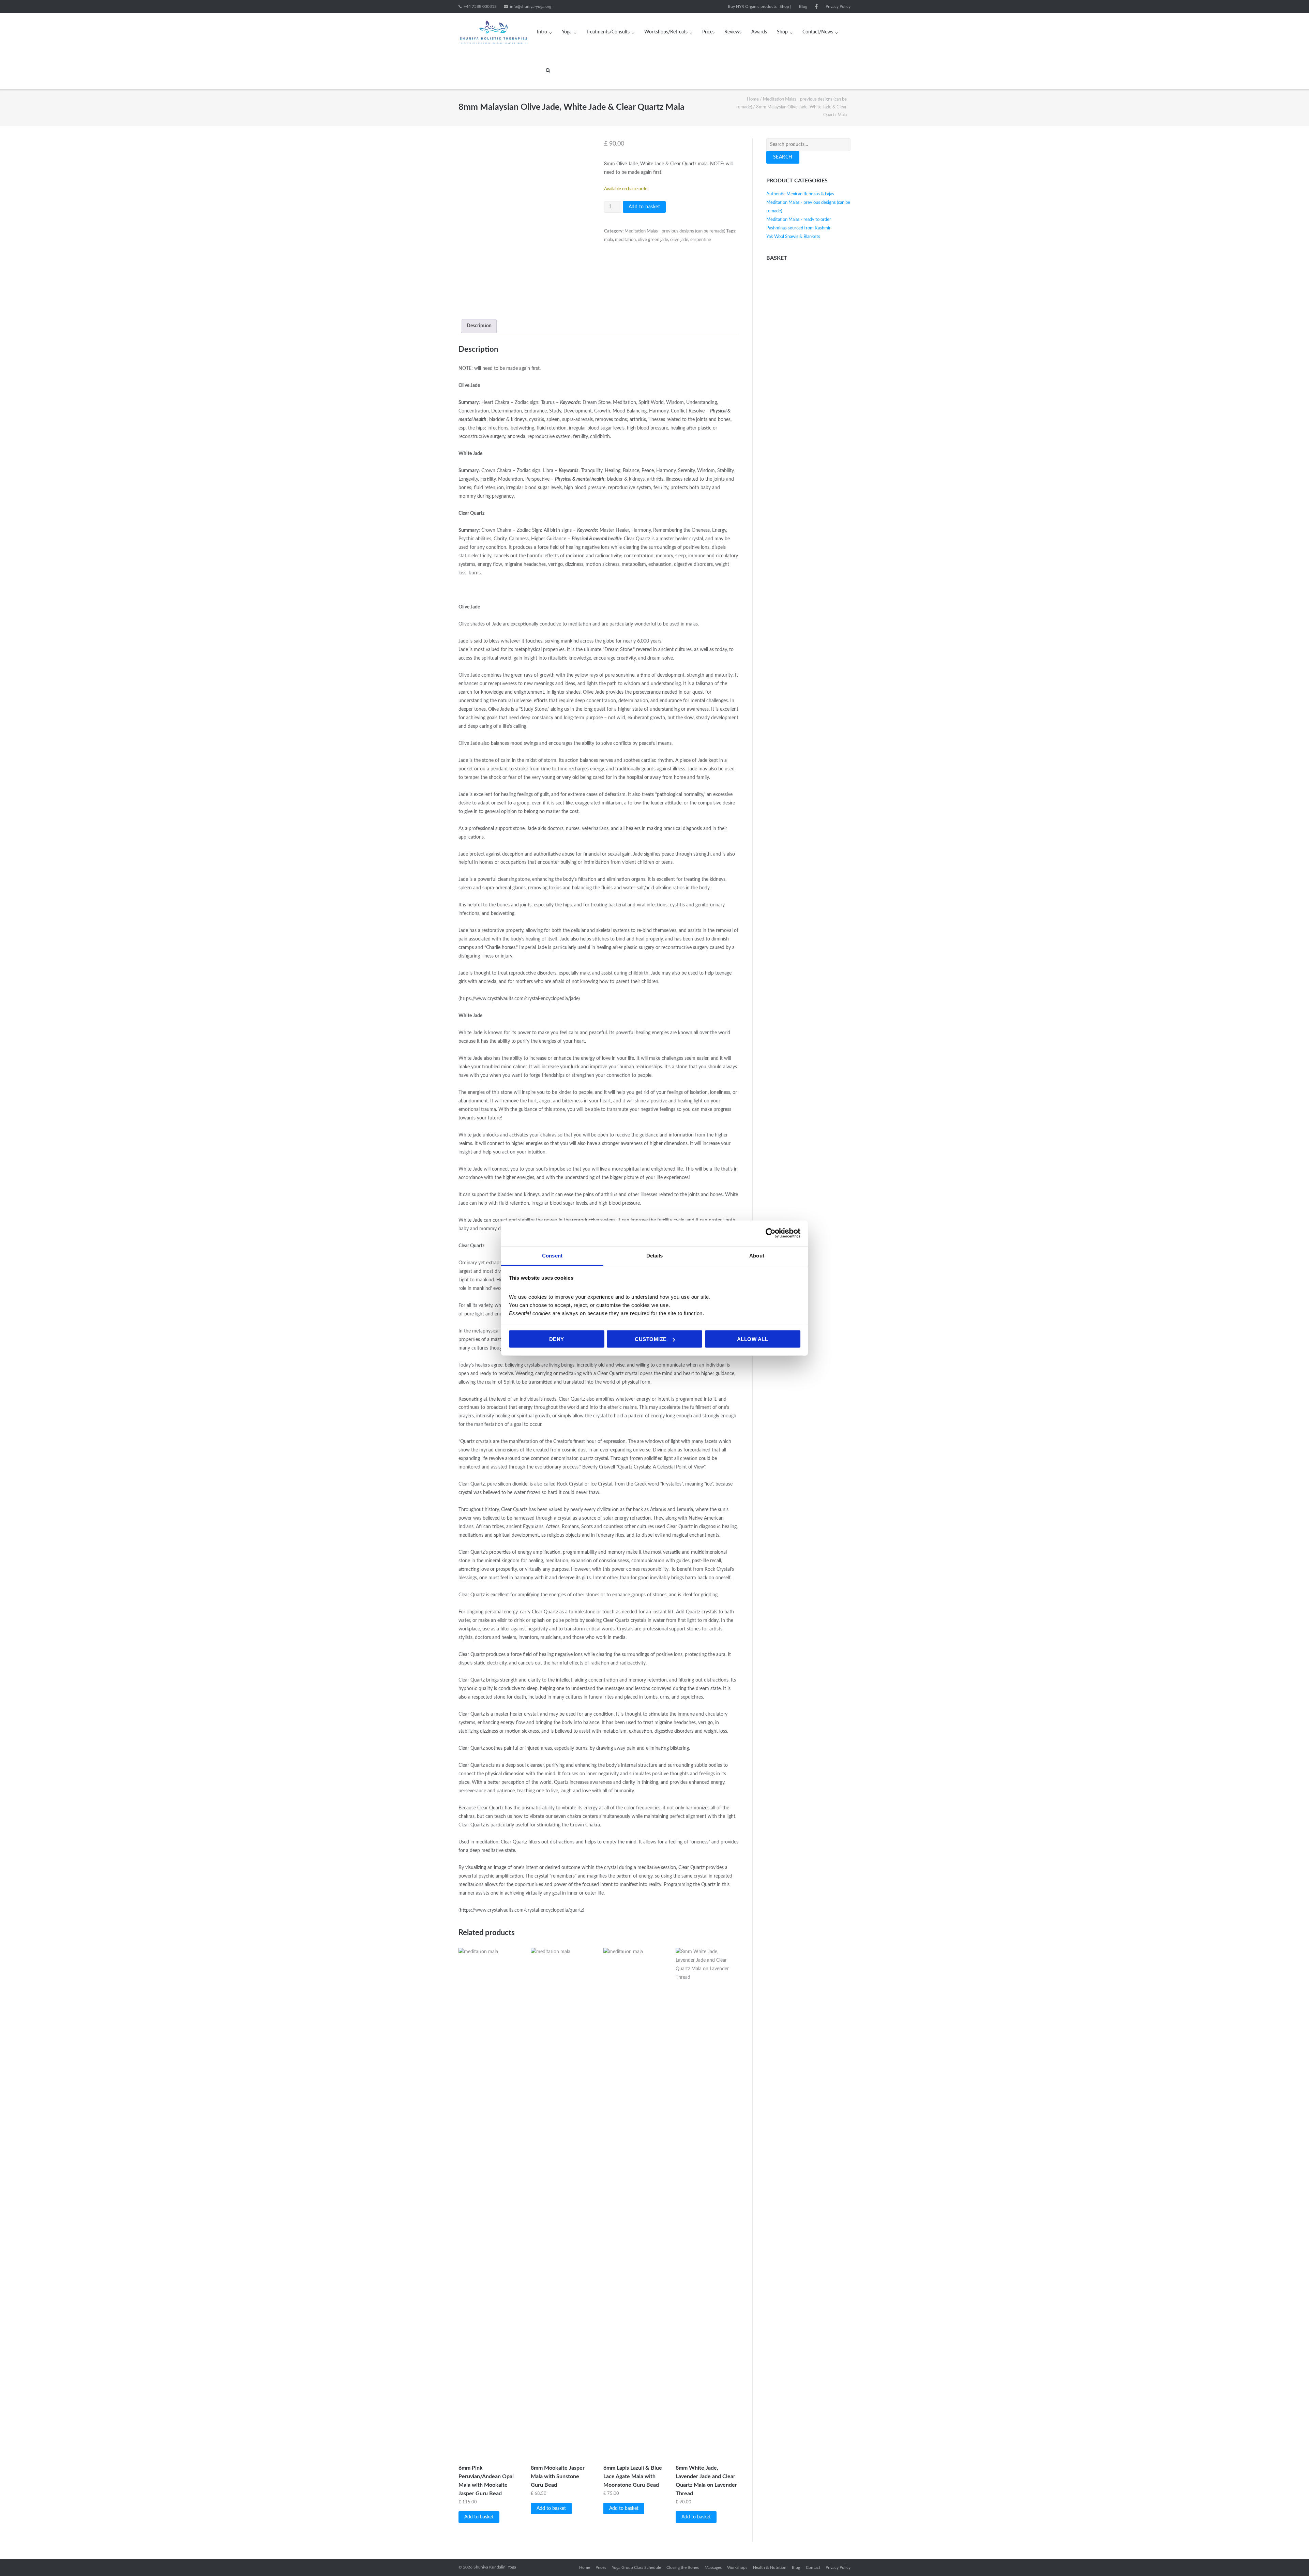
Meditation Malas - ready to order (799, 220)
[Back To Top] (1292, 2559)
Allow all (753, 1339)
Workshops (737, 2567)
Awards (759, 32)
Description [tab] (479, 326)
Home (753, 99)
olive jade (679, 240)
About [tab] (757, 1255)
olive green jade (653, 240)
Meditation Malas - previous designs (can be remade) (675, 231)
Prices (708, 32)
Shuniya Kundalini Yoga (495, 2567)
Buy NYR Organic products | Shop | (759, 6)
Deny (557, 1339)
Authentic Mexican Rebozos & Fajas (800, 194)
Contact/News (818, 32)
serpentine (701, 240)
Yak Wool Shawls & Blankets (793, 237)
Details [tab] (655, 1255)
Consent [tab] (552, 1255)
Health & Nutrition (770, 2567)
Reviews (733, 32)
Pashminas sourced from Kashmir (799, 228)
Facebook (816, 6)
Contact (813, 2567)
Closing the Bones (683, 2567)
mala (608, 240)
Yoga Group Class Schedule (636, 2567)
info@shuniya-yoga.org (531, 6)
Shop (782, 32)
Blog (803, 6)
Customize (651, 1339)
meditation (625, 240)
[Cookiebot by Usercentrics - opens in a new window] (771, 1233)
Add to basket (644, 207)
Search (783, 157)
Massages (713, 2567)
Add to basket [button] (479, 2517)
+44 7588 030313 (480, 6)
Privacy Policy (838, 6)
